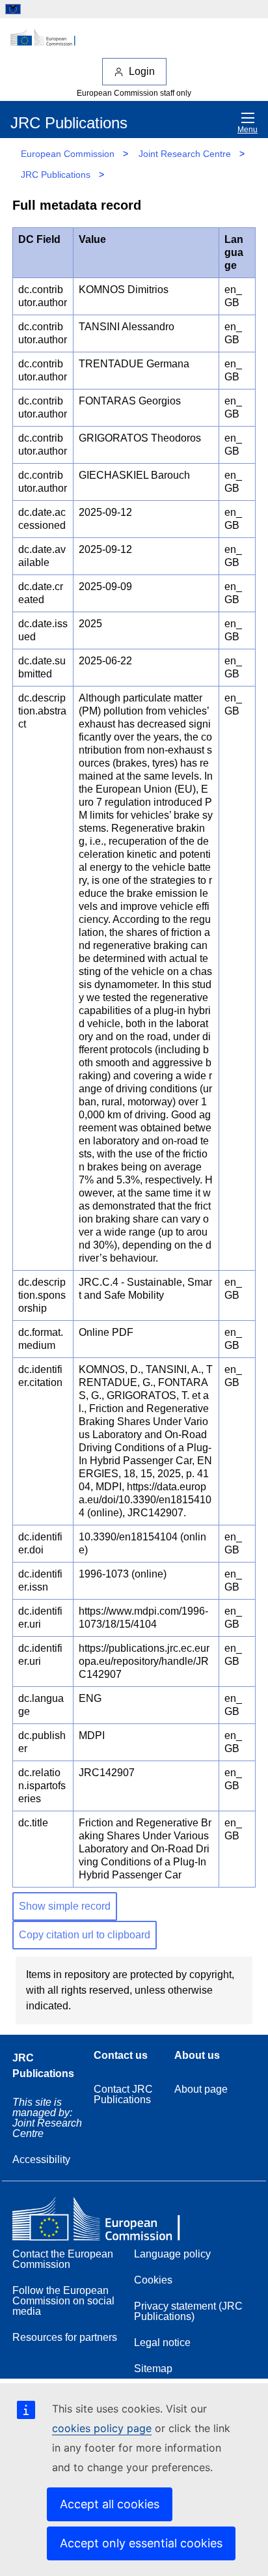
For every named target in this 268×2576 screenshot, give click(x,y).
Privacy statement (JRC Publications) (188, 2311)
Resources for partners (65, 2337)
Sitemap (153, 2369)
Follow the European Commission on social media (63, 2301)
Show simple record (65, 1906)
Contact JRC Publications (123, 2094)
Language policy (172, 2254)
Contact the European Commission (63, 2259)
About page (201, 2089)
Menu (248, 130)
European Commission (68, 154)
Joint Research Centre (185, 154)
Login (142, 71)
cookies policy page (102, 2428)
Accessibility (41, 2159)
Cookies (153, 2280)
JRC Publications (56, 175)
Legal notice (162, 2342)
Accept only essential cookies (141, 2543)
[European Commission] (134, 38)
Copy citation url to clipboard (85, 1935)
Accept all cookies (110, 2504)
